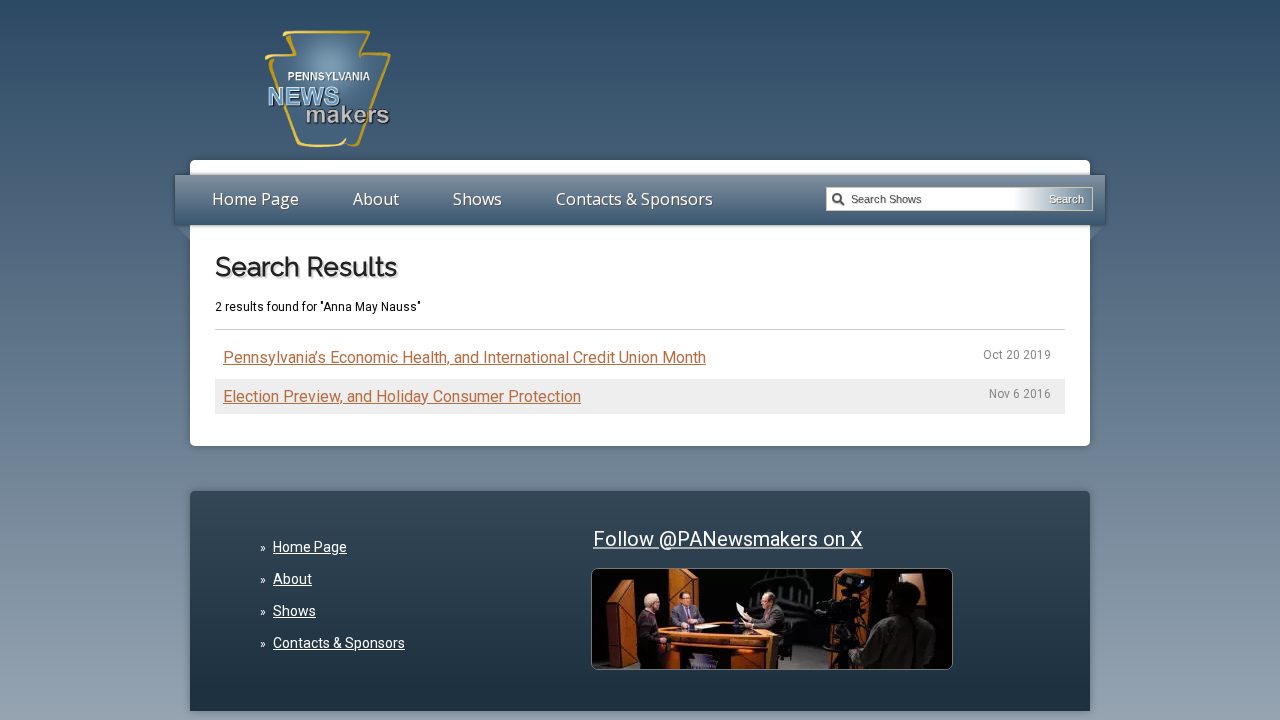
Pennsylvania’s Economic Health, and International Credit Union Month (464, 357)
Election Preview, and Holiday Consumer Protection (402, 396)
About (376, 199)
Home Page (255, 199)
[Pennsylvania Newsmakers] (328, 158)
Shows (477, 199)
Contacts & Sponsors (634, 199)
